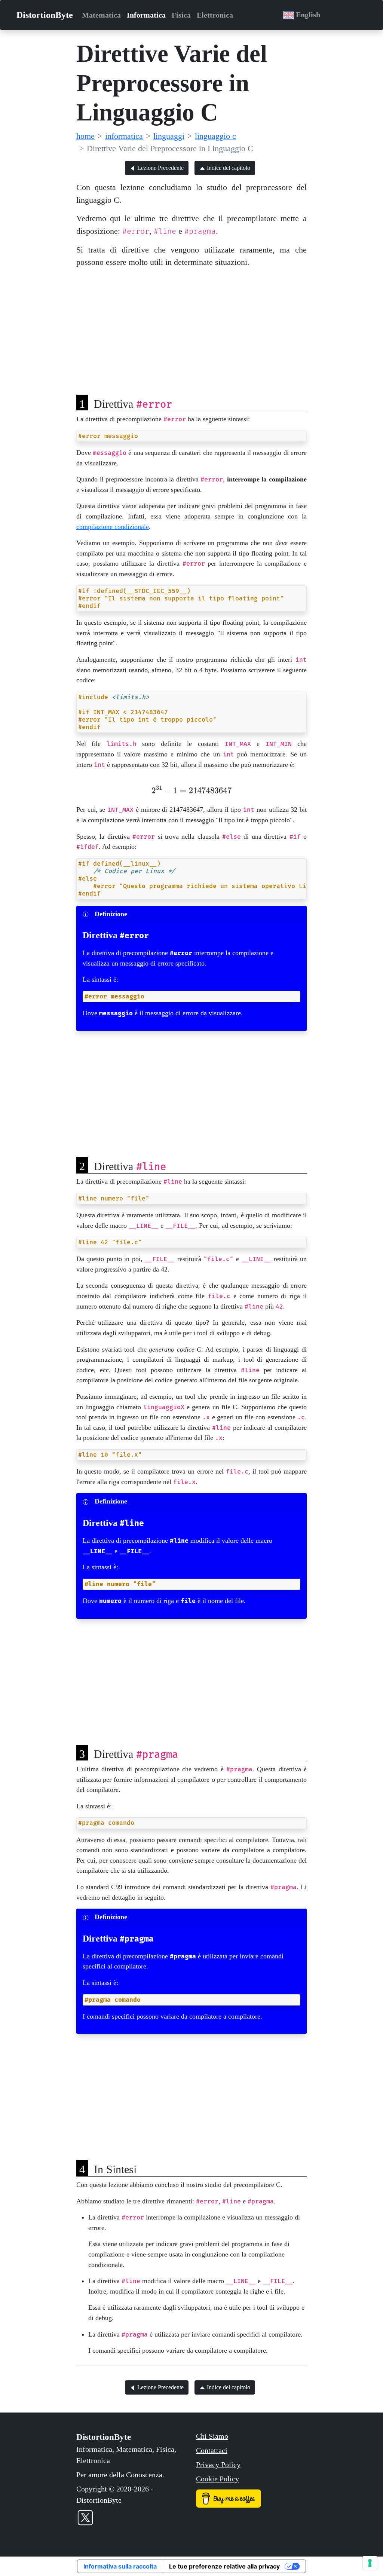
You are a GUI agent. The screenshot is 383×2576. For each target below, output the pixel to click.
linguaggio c (215, 136)
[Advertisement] (191, 327)
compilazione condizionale (113, 527)
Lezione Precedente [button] (160, 168)
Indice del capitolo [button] (228, 168)
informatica (124, 136)
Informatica (146, 15)
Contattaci (212, 2450)
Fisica (181, 15)
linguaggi (169, 136)
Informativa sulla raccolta (120, 2566)
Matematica (101, 15)
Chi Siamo (212, 2436)
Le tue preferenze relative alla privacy (224, 2566)
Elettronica (215, 15)
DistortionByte (45, 15)
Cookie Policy (217, 2479)
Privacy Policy (218, 2465)
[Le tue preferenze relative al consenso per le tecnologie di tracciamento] (370, 2563)
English (307, 15)
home (85, 136)
